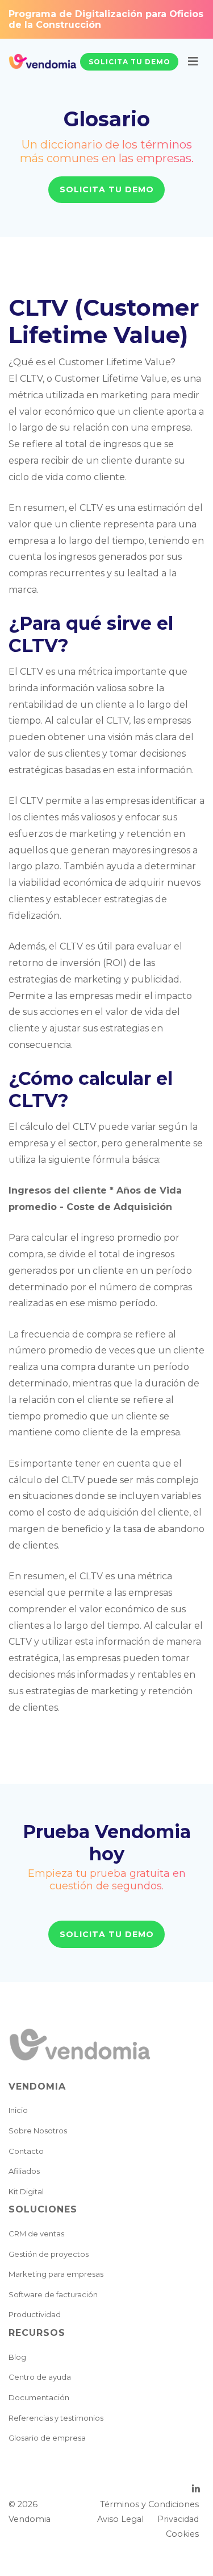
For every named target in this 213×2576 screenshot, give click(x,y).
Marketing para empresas (56, 2274)
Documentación (39, 2397)
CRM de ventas (36, 2234)
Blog (17, 2357)
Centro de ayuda (40, 2377)
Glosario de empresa (47, 2438)
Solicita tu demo (130, 62)
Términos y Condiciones (149, 2504)
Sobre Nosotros (38, 2131)
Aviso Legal (120, 2519)
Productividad (35, 2314)
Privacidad (178, 2519)
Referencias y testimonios (56, 2418)
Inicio (18, 2110)
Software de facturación (53, 2294)
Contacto (26, 2151)
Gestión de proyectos (49, 2254)
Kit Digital (26, 2191)
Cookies (182, 2534)
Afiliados (24, 2171)
